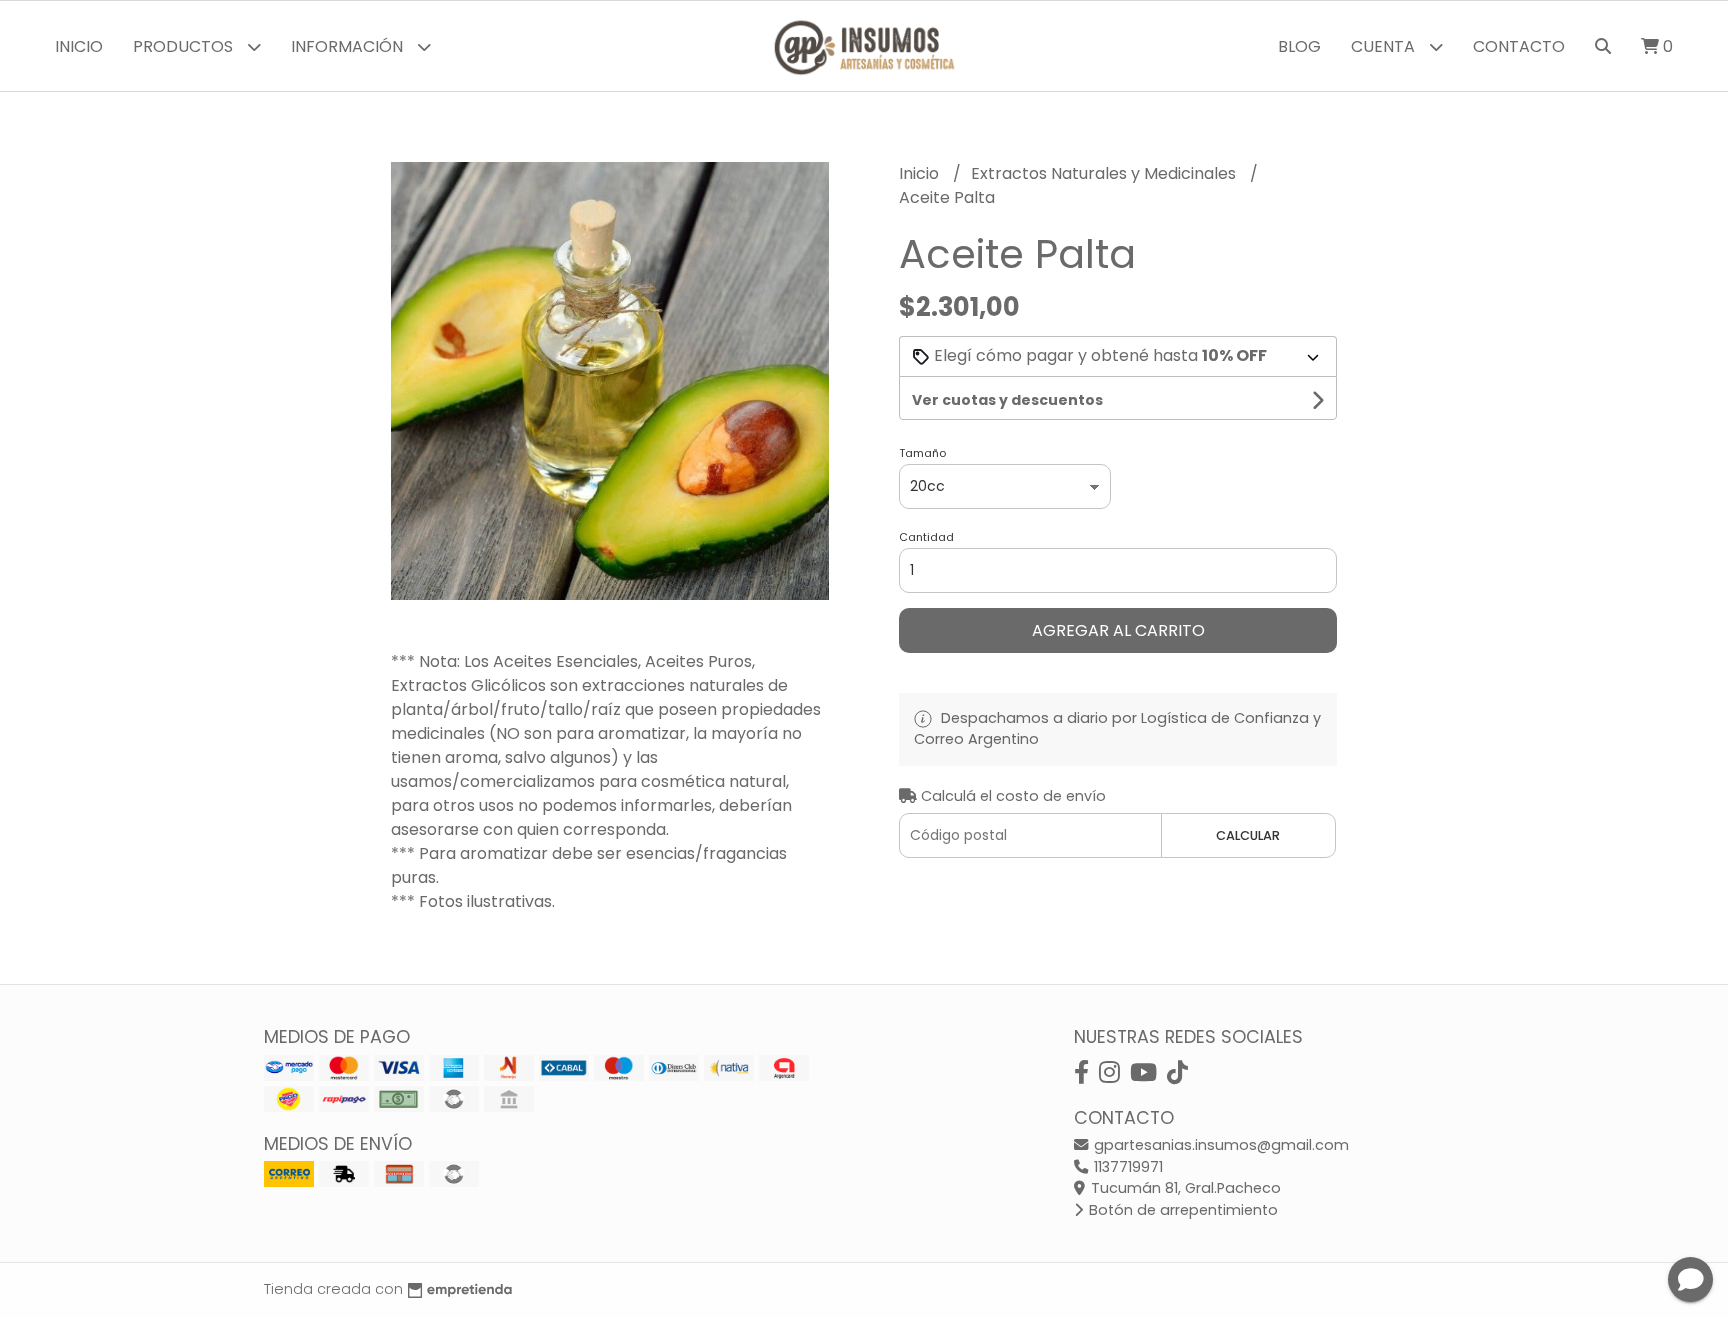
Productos (185, 46)
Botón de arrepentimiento (1181, 1210)
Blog (1299, 46)
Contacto (1519, 46)
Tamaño (922, 453)
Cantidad (926, 537)
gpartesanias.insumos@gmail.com (1219, 1145)
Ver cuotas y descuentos (1007, 400)
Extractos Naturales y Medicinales (1105, 173)
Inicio (79, 46)
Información (349, 46)
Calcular (1248, 835)
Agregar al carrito (1118, 630)
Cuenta (1385, 46)
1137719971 (1126, 1167)
